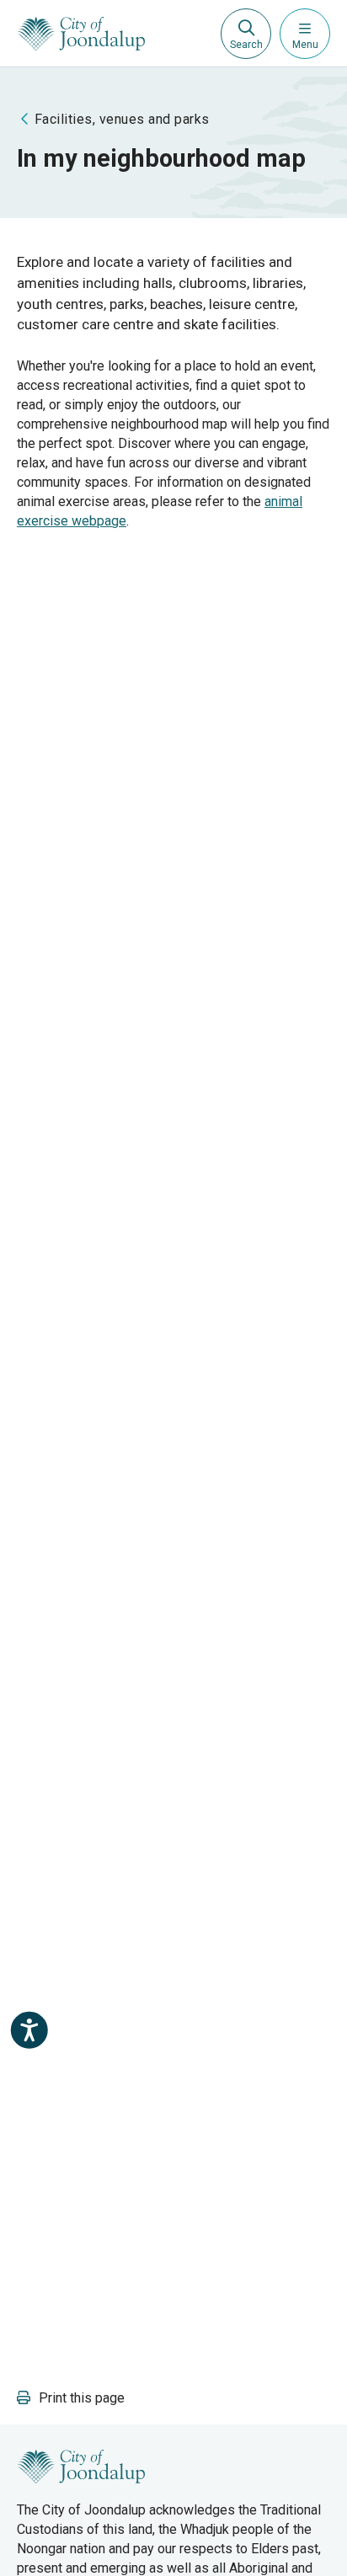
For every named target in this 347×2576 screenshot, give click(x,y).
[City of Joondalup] (81, 2465)
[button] (71, 2398)
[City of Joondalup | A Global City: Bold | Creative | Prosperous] (81, 34)
